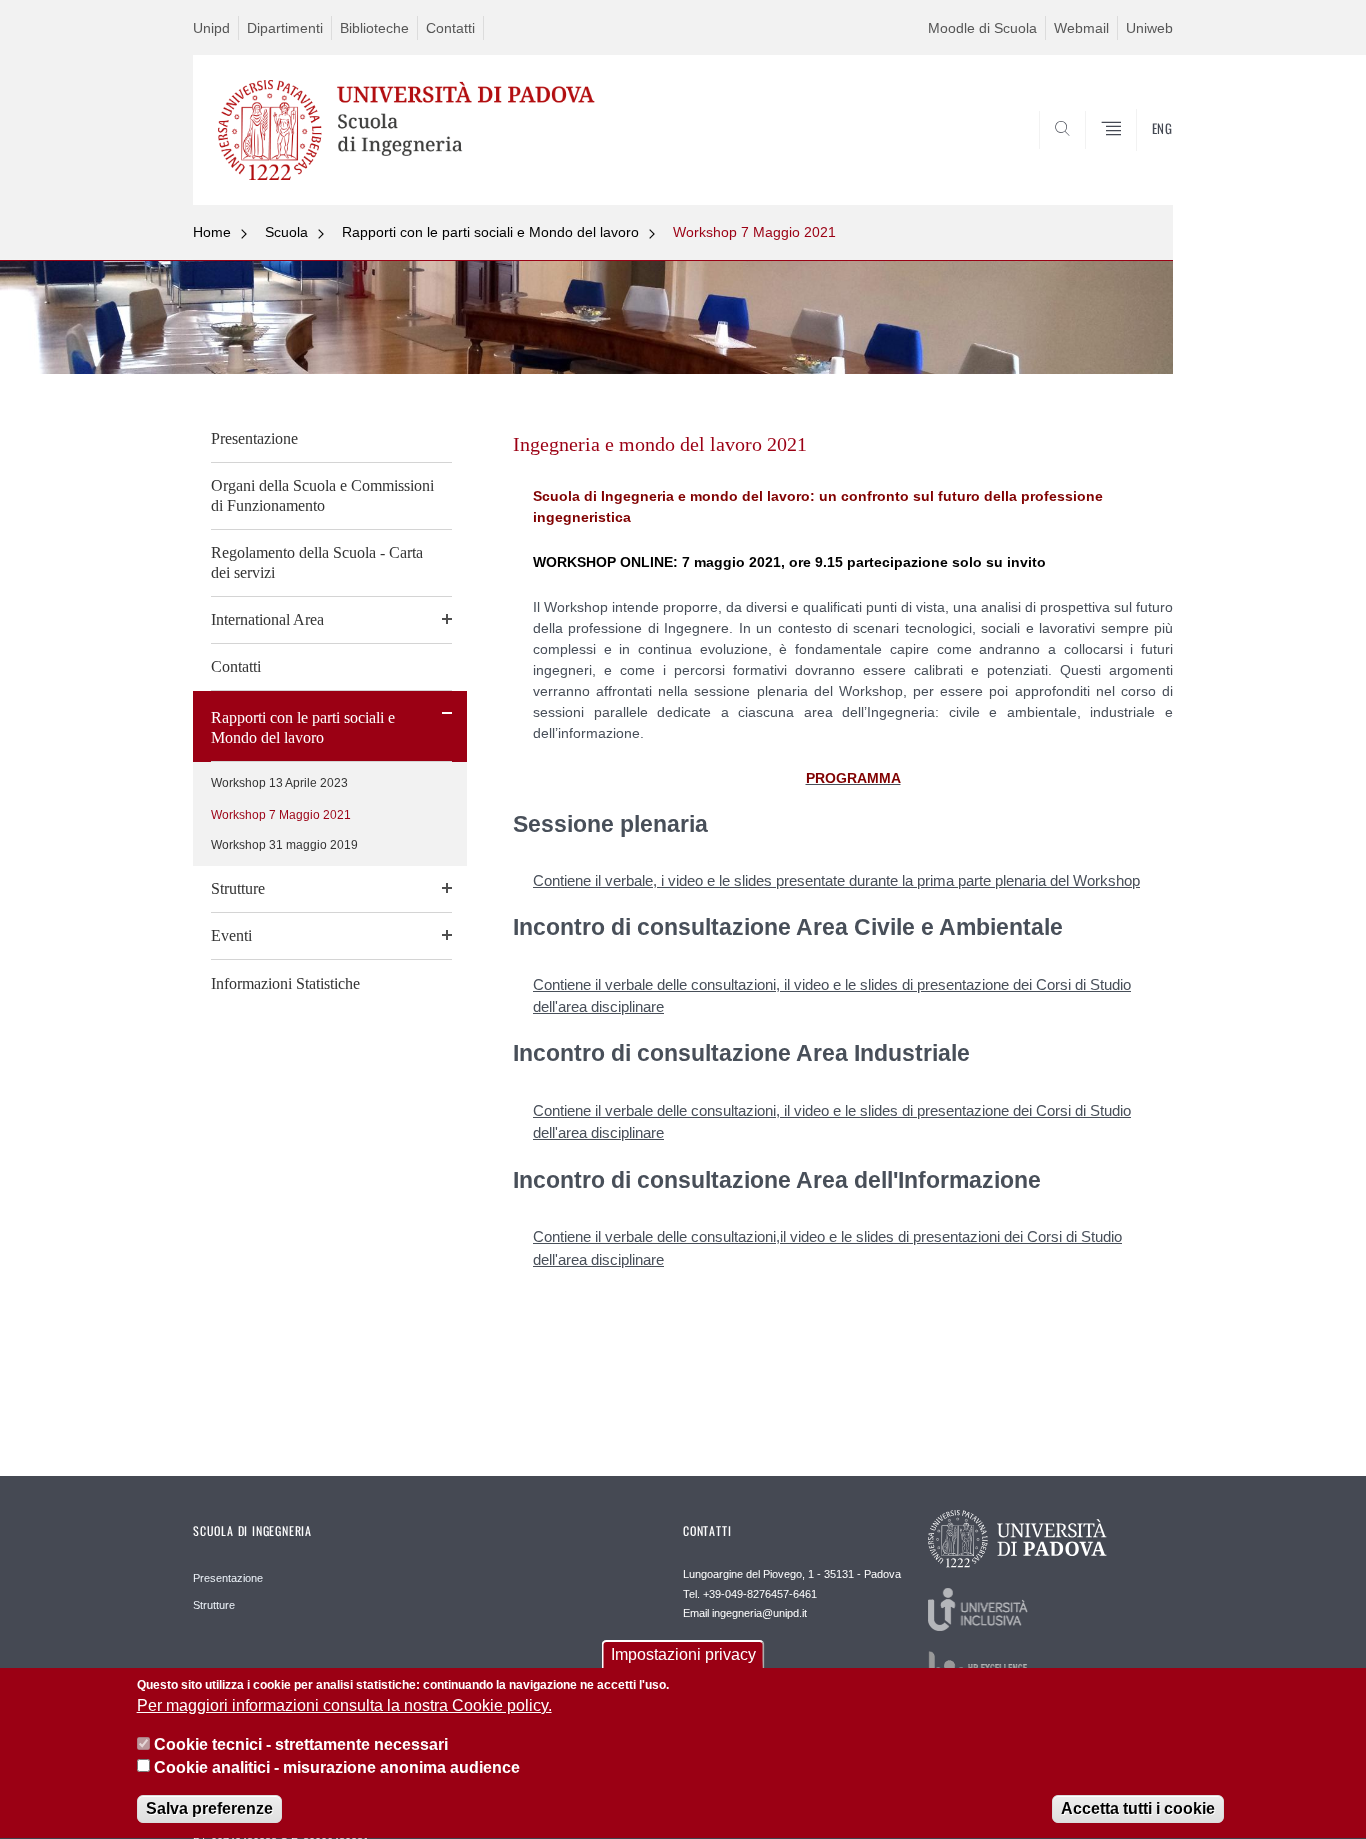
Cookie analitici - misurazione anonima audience (337, 1767)
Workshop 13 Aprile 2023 (279, 783)
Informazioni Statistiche (285, 983)
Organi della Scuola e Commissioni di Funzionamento (322, 495)
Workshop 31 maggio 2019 (284, 845)
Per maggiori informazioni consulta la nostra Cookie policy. (344, 1706)
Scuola (286, 232)
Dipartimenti (285, 28)
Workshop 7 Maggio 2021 (754, 232)
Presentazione (254, 438)
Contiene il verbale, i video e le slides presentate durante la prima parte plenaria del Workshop (836, 880)
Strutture (238, 888)
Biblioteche (374, 28)
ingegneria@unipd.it (759, 1613)
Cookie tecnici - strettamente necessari (301, 1744)
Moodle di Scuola (982, 28)
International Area (267, 619)
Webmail (1081, 28)
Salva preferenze (209, 1808)
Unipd (211, 28)
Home (212, 232)
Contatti (450, 28)
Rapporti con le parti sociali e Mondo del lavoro (490, 232)
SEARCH (1137, 157)
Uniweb (1149, 28)
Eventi (231, 935)
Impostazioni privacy (683, 1654)
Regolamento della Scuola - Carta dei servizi (317, 562)
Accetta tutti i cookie (1138, 1808)
